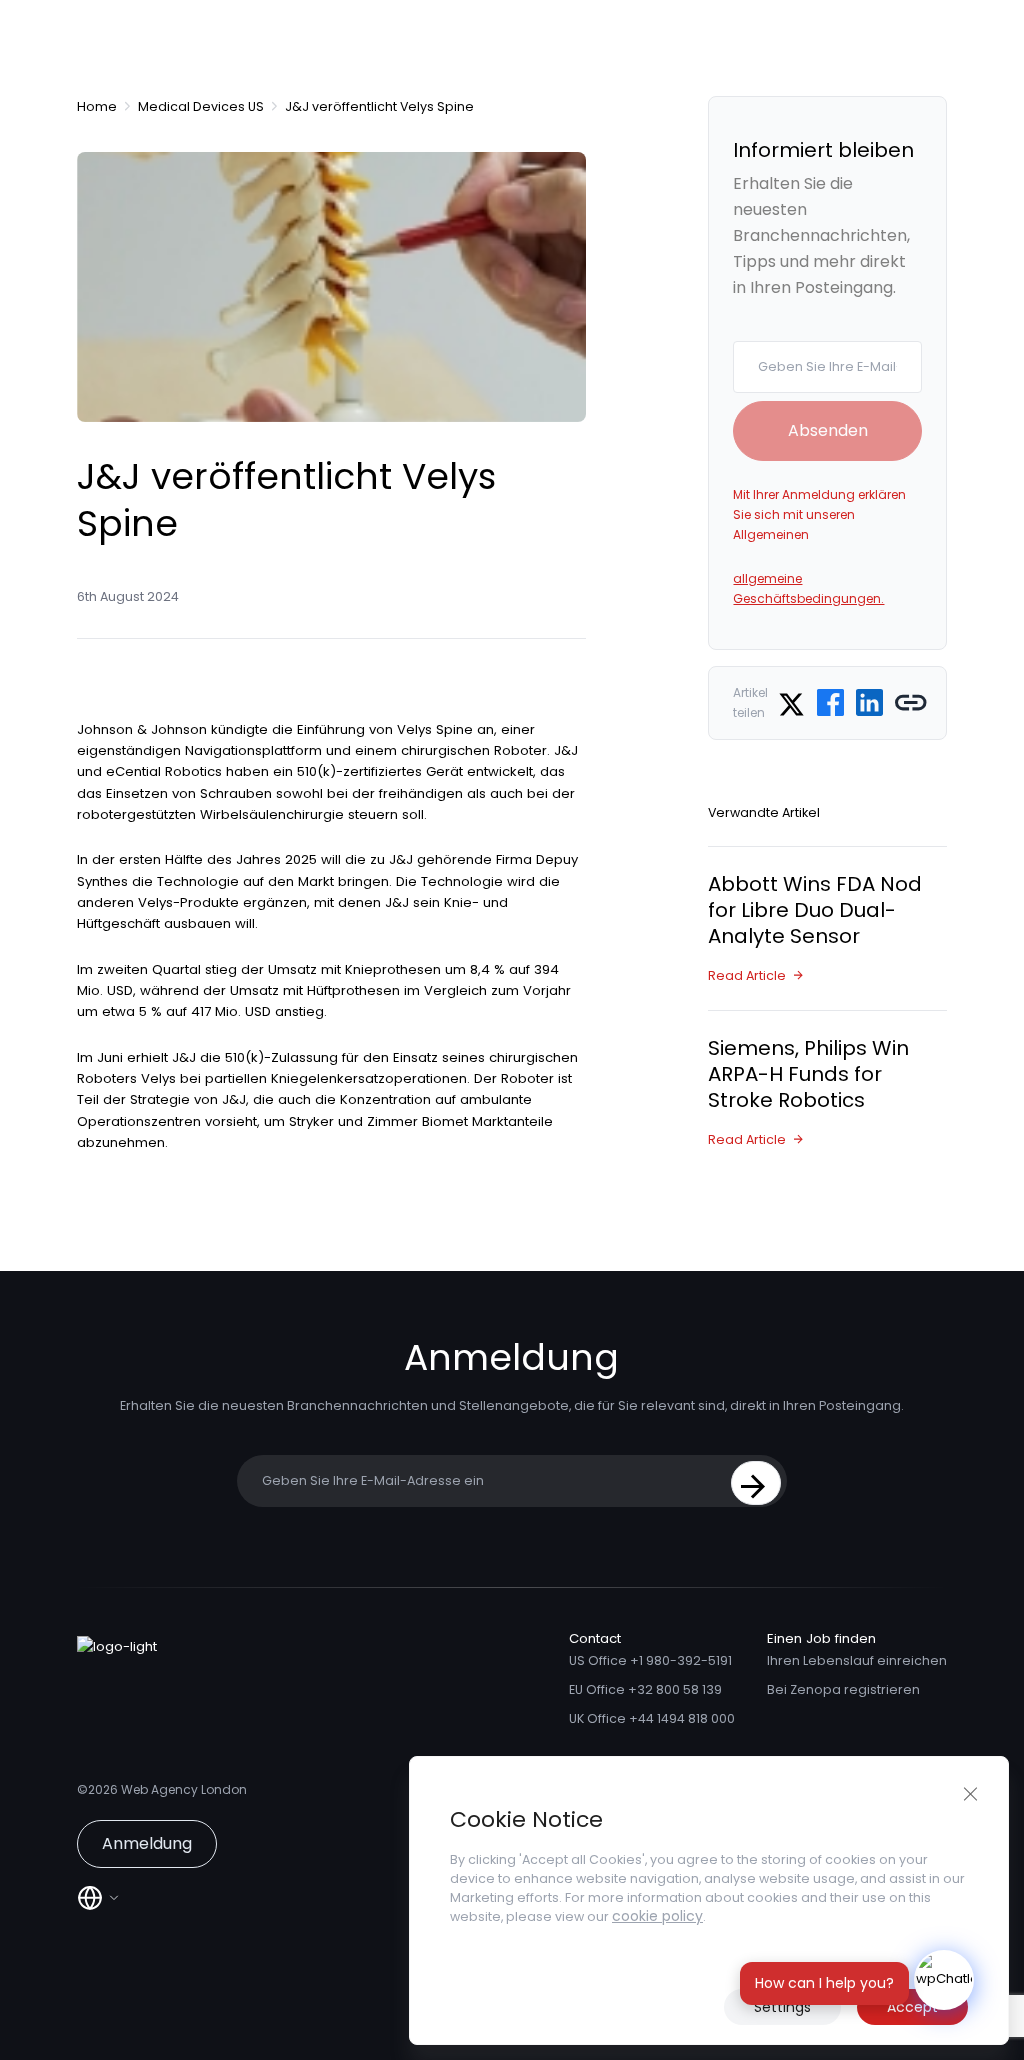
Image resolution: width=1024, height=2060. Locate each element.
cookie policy (657, 1916)
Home (97, 106)
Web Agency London (184, 1789)
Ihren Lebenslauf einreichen (857, 1660)
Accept (912, 2007)
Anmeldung (147, 1843)
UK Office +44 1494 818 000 (652, 1718)
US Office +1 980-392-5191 (650, 1660)
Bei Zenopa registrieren (843, 1689)
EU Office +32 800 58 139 (645, 1689)
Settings (782, 2007)
